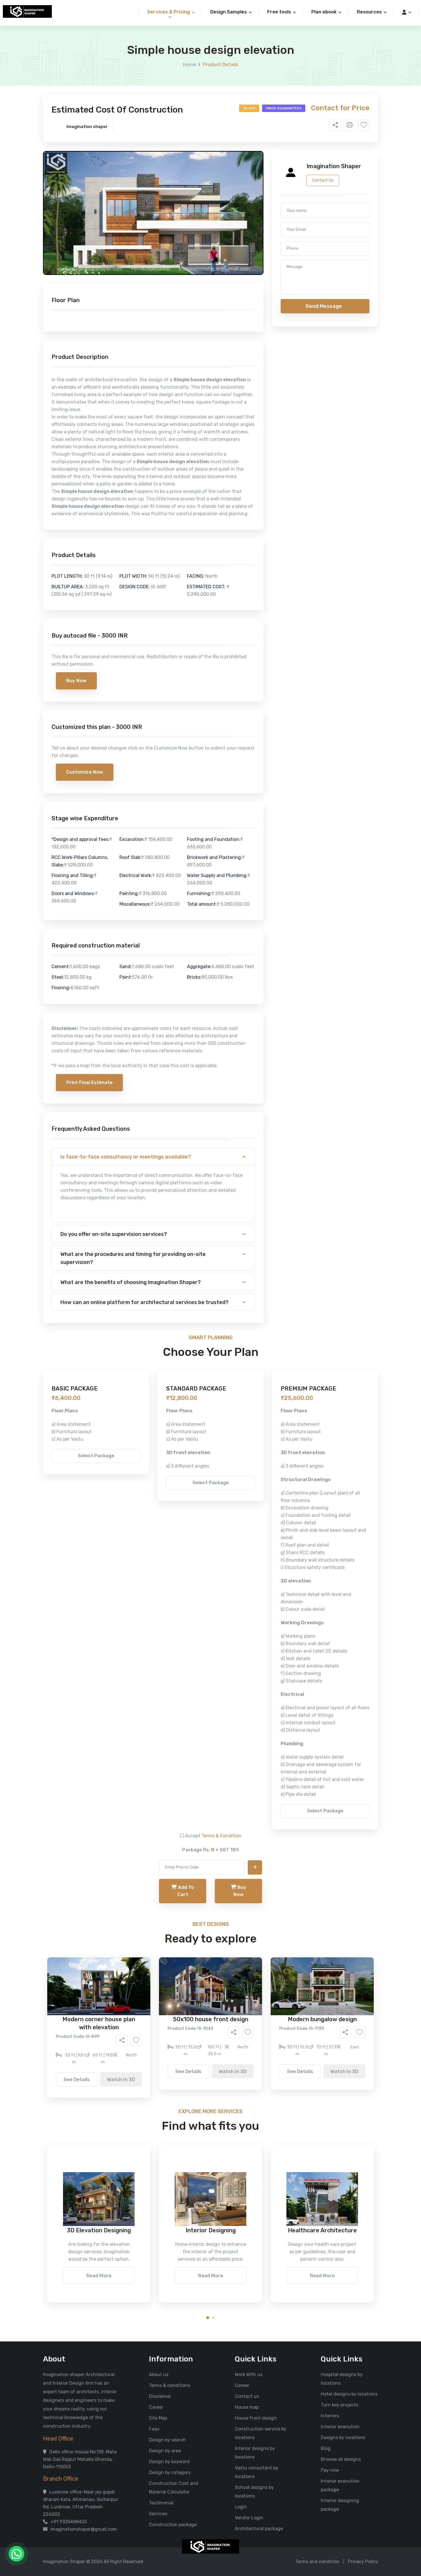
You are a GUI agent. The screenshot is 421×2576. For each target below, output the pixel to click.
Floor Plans (150, 219)
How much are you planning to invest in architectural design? (197, 274)
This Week (149, 260)
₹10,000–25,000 (202, 284)
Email (138, 128)
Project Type (146, 159)
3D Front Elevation (196, 219)
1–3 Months (225, 260)
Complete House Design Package (229, 236)
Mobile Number (147, 98)
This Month (186, 260)
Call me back (258, 324)
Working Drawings (199, 228)
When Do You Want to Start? (162, 250)
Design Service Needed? (158, 209)
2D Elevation (152, 228)
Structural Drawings (253, 219)
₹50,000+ (149, 292)
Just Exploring (267, 260)
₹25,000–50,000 (252, 284)
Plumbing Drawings (159, 236)
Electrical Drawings (253, 228)
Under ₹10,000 (154, 284)
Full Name (142, 68)
